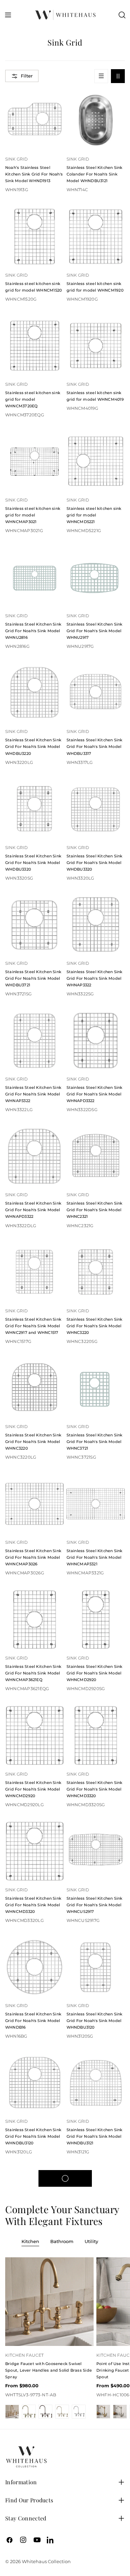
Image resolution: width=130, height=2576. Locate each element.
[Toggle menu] (8, 15)
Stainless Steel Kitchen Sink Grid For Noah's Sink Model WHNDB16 (33, 2021)
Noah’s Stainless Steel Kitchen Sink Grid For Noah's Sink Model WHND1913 (34, 174)
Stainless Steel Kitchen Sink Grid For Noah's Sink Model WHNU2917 (95, 631)
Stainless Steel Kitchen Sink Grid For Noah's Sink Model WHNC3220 (95, 1326)
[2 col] (118, 76)
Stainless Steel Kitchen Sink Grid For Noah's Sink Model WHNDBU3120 (95, 2021)
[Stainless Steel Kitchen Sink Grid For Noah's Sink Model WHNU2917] (96, 577)
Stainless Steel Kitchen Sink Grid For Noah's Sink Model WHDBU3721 (33, 978)
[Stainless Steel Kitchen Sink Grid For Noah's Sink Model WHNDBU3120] (96, 1967)
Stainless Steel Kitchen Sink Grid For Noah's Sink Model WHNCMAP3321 (95, 1557)
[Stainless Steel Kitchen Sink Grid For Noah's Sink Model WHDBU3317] (96, 693)
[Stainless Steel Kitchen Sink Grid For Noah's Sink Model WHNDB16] (34, 1967)
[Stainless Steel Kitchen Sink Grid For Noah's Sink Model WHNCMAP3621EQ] (34, 1620)
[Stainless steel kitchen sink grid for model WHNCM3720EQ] (34, 346)
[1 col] (101, 76)
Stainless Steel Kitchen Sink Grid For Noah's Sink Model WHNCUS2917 (95, 1905)
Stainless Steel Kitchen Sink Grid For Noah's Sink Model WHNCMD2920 (95, 1673)
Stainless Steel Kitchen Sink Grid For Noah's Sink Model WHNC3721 (95, 1442)
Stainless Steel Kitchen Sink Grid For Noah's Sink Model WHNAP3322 (95, 978)
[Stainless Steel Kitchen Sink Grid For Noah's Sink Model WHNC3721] (96, 1388)
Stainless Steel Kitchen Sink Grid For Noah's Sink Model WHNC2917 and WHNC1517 (33, 1326)
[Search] (122, 15)
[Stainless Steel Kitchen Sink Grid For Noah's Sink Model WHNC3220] (96, 1272)
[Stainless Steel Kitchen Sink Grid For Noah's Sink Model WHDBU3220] (34, 693)
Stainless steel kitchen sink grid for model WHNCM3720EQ (33, 399)
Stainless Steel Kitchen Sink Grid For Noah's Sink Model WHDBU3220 (33, 747)
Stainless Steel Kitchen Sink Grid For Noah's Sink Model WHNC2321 (95, 1210)
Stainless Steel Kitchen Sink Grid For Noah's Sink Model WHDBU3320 (33, 863)
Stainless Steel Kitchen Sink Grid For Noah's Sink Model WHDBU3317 (95, 747)
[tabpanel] (65, 2338)
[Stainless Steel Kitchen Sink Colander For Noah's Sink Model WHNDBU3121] (96, 121)
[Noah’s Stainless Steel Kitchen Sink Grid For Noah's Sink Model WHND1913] (34, 121)
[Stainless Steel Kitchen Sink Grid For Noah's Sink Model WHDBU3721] (34, 925)
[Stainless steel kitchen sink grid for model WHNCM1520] (34, 237)
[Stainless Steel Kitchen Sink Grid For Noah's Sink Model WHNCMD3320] (96, 1735)
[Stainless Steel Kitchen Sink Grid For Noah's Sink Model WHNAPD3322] (96, 1041)
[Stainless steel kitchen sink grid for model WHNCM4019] (96, 346)
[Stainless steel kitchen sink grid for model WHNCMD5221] (96, 461)
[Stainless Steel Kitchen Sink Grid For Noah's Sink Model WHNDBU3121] (96, 2083)
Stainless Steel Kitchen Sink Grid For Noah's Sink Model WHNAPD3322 (95, 1094)
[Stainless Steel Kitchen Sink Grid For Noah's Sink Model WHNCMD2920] (96, 1620)
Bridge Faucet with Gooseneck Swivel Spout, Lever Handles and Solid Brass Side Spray (49, 2370)
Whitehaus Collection (46, 2561)
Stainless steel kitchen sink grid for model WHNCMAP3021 (33, 515)
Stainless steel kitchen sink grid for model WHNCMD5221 (94, 515)
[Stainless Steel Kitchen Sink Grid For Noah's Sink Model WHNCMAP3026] (34, 1504)
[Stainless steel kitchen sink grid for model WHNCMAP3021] (34, 461)
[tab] (30, 2242)
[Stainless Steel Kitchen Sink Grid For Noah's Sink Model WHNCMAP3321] (96, 1504)
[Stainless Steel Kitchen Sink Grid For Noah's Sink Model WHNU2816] (34, 577)
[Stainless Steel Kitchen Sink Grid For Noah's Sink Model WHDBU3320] (34, 809)
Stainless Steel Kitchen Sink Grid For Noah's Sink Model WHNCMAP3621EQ (33, 1673)
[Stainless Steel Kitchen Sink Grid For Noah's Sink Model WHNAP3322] (96, 925)
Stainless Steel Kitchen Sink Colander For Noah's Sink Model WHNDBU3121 (95, 174)
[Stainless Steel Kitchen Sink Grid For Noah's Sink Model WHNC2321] (96, 1156)
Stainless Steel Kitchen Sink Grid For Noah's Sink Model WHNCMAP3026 (33, 1557)
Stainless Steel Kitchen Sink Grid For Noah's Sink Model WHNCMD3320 (95, 1789)
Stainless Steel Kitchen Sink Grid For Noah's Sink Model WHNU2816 (33, 631)
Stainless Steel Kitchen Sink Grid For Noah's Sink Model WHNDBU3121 (95, 2136)
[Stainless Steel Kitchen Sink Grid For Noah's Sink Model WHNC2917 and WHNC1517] (34, 1272)
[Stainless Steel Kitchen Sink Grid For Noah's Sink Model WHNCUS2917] (96, 1851)
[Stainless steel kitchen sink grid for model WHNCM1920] (96, 237)
